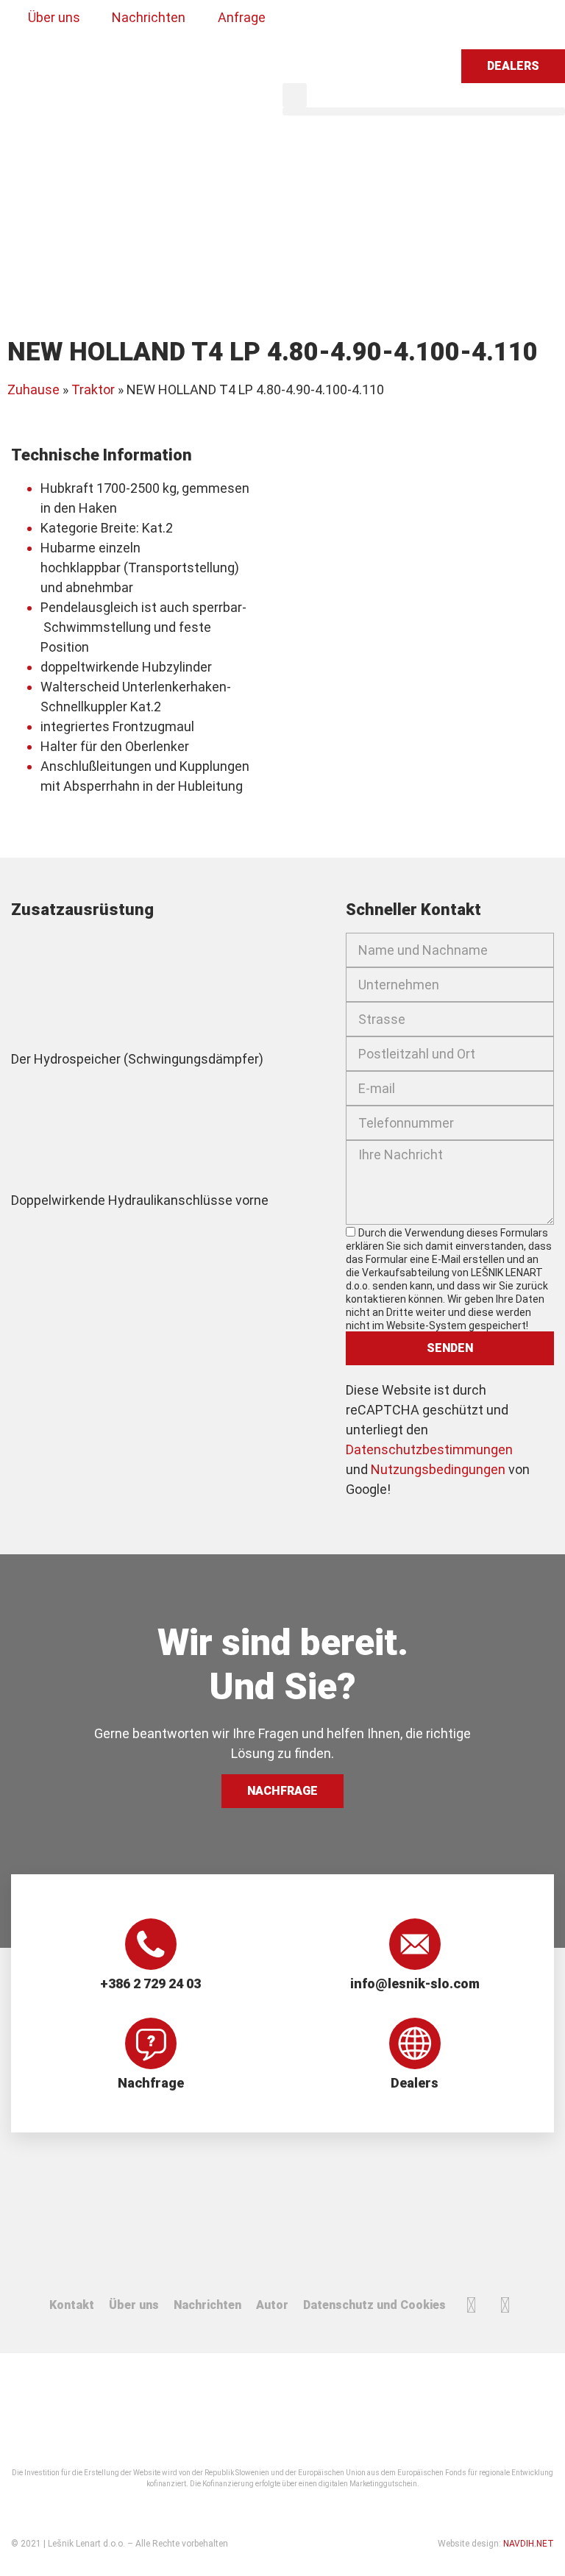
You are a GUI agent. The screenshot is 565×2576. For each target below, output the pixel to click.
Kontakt (72, 2305)
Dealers (415, 2083)
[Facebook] (472, 2305)
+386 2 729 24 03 (150, 1983)
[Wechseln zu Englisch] (338, 24)
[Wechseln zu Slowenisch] (310, 24)
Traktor (93, 389)
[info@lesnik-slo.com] (415, 1944)
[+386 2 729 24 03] (151, 1944)
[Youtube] (505, 2305)
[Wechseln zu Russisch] (422, 24)
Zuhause (33, 389)
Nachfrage (151, 2083)
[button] (295, 95)
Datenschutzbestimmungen (429, 1449)
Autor (272, 2305)
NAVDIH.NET (529, 2544)
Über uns (134, 2305)
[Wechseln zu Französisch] (394, 24)
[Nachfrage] (151, 2043)
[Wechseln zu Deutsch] (366, 24)
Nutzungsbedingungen (438, 1469)
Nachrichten (207, 2305)
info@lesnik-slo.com (415, 1983)
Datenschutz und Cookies (374, 2305)
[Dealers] (415, 2043)
